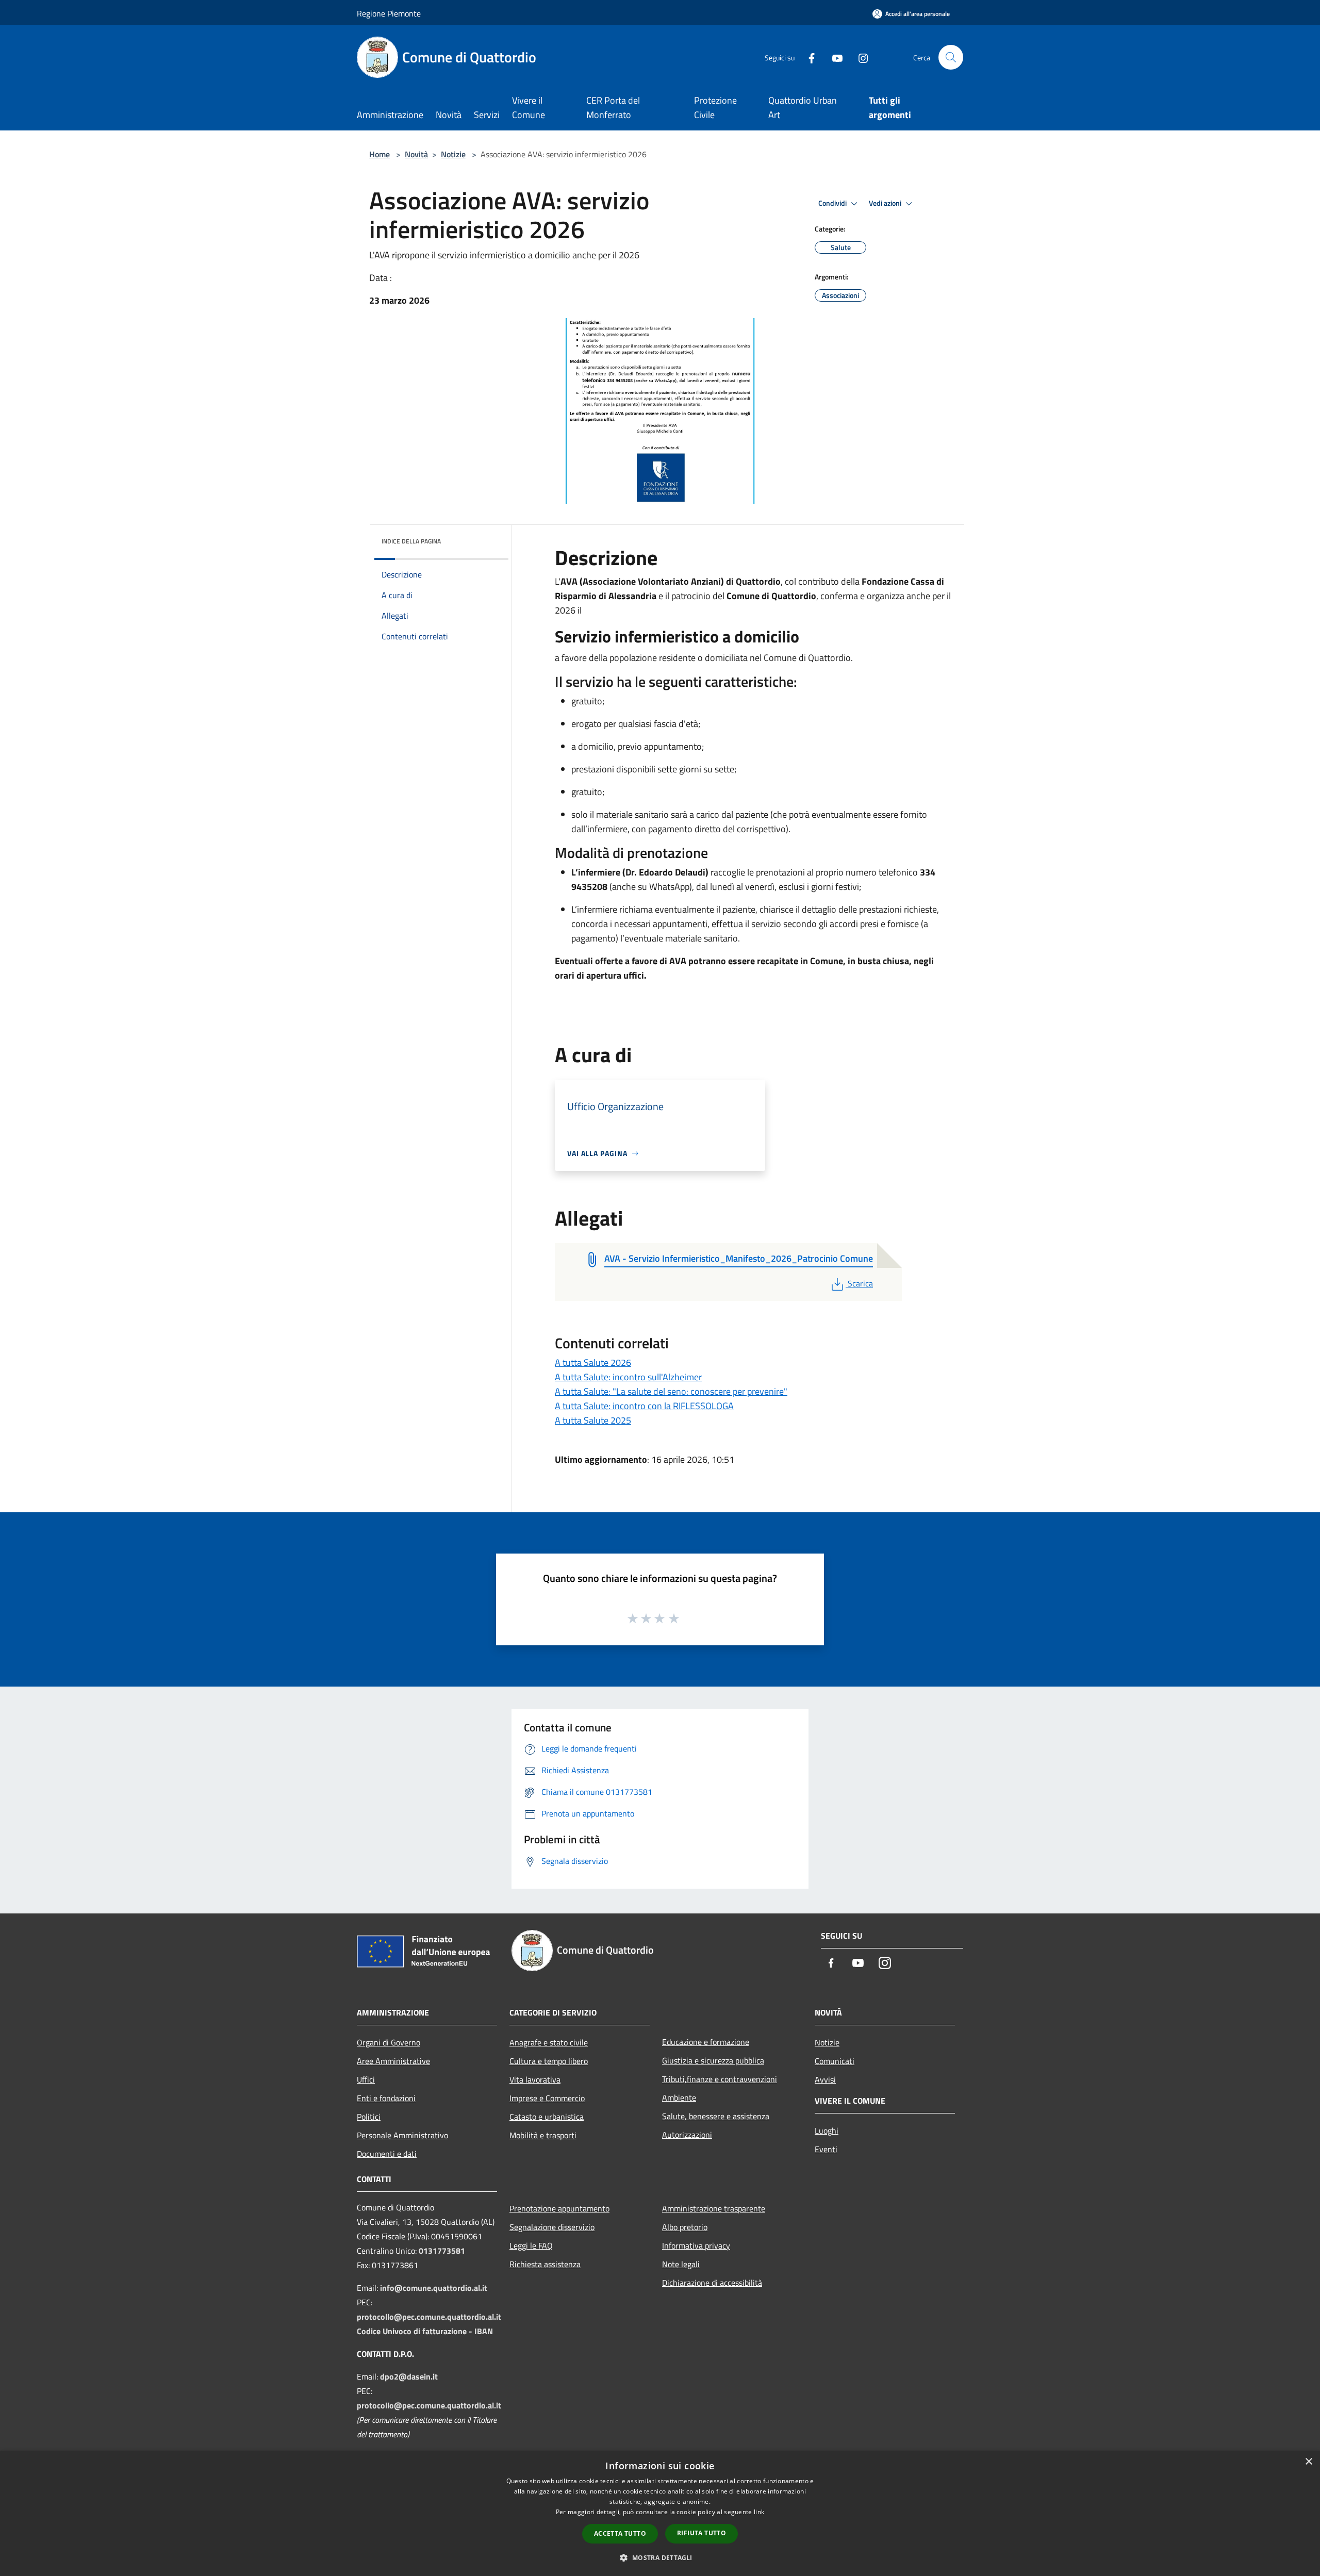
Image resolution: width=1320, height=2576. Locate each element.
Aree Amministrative (393, 2061)
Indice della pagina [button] (411, 541)
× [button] (1308, 2462)
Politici (369, 2117)
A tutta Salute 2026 (593, 1363)
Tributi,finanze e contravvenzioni (720, 2079)
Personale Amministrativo (402, 2135)
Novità (416, 154)
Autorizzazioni (687, 2135)
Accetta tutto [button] (620, 2533)
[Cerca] (951, 57)
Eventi (826, 2149)
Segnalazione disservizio (552, 2227)
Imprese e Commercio (547, 2098)
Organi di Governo (389, 2042)
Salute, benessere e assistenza (716, 2116)
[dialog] (660, 2513)
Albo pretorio (685, 2227)
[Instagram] (859, 57)
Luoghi (827, 2131)
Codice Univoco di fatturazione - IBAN (425, 2331)
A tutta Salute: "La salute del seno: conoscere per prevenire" (671, 1391)
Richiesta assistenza (545, 2264)
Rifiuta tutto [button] (702, 2533)
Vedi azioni (886, 203)
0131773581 (442, 2251)
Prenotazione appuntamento (559, 2208)
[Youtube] (833, 57)
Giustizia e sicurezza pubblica (713, 2060)
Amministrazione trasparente (714, 2208)
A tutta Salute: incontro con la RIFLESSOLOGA (644, 1406)
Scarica (860, 1283)
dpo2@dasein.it (409, 2376)
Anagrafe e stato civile (549, 2042)
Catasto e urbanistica (547, 2117)
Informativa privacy (696, 2245)
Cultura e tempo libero (549, 2061)
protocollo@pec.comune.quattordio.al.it (429, 2317)
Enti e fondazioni (386, 2098)
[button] (660, 2557)
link (759, 2512)
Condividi (833, 203)
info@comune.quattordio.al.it (434, 2288)
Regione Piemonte (389, 13)
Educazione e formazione (706, 2042)
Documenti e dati (387, 2154)
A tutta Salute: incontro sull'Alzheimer (628, 1377)
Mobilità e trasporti (543, 2135)
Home (379, 154)
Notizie (453, 154)
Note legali (681, 2264)
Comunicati (835, 2061)
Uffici (366, 2079)
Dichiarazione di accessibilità (712, 2283)
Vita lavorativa (535, 2079)
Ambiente (679, 2098)
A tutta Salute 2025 (593, 1420)
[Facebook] (807, 57)
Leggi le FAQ (531, 2245)
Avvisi (825, 2079)
